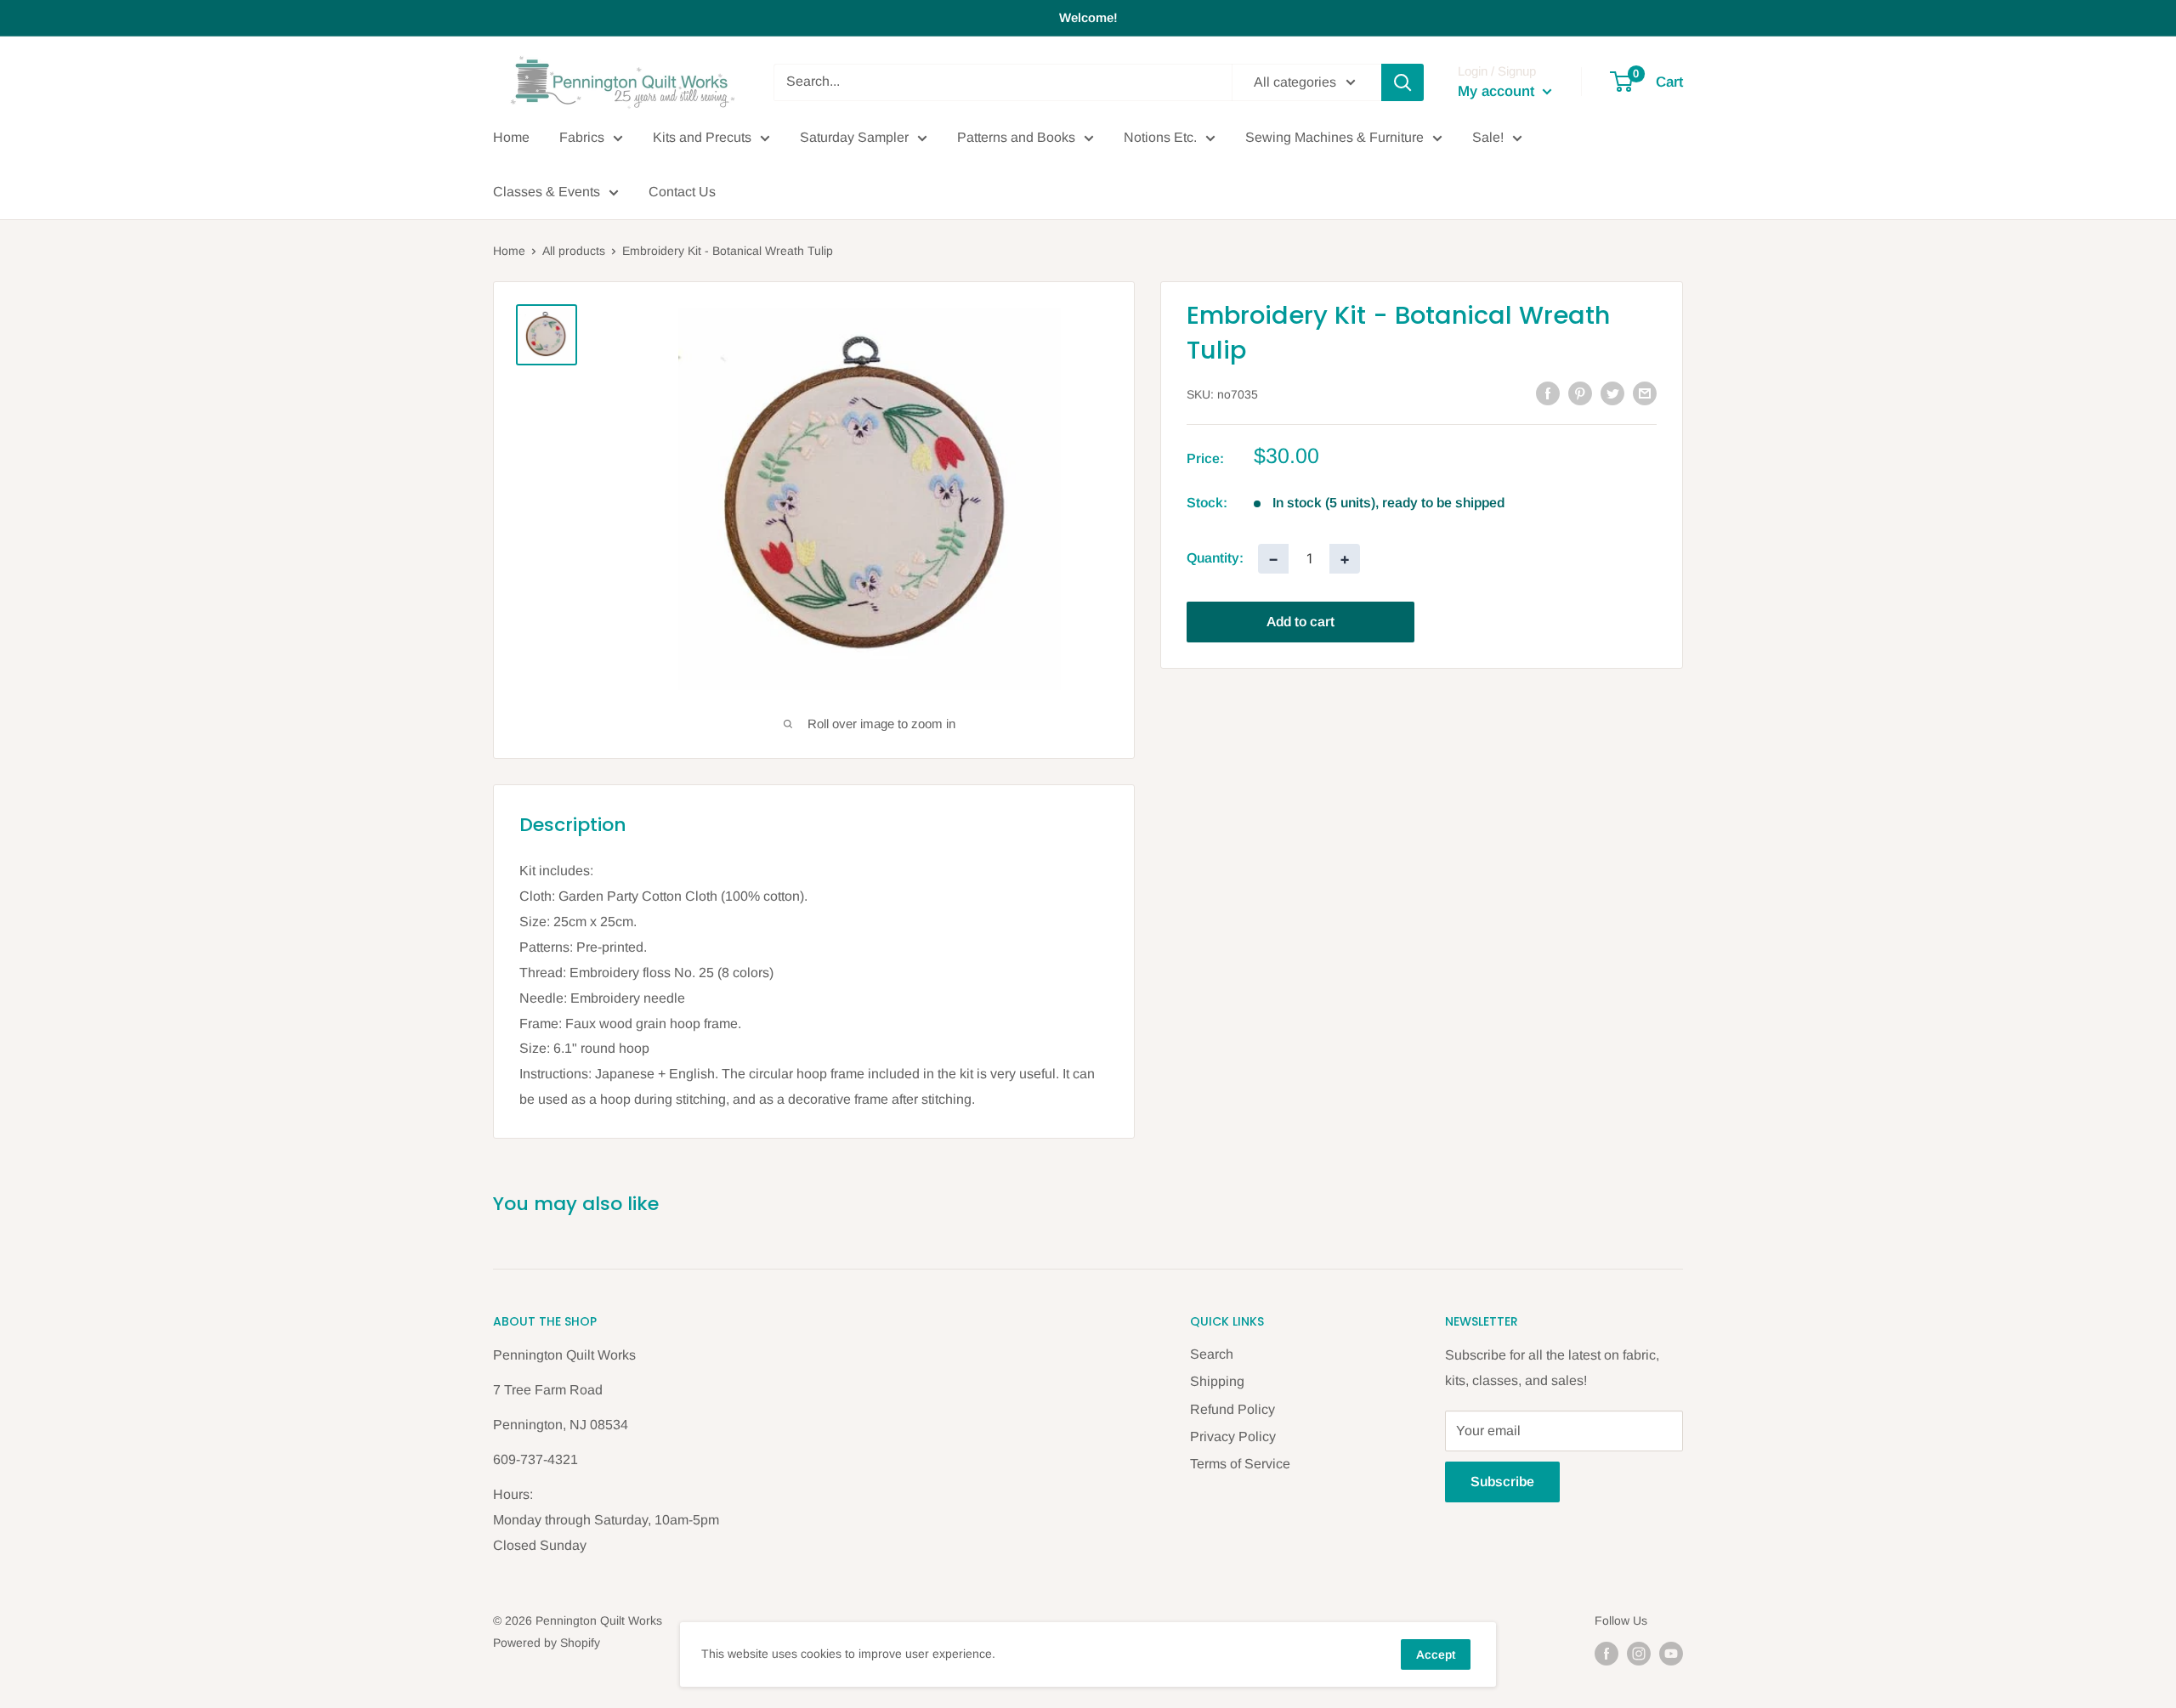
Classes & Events (547, 192)
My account (1498, 91)
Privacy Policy (1233, 1437)
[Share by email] (1645, 393)
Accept (1436, 1654)
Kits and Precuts (702, 137)
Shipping (1217, 1381)
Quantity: (1215, 559)
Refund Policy (1232, 1409)
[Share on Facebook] (1548, 393)
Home (511, 137)
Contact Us (682, 192)
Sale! (1488, 137)
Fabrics (582, 137)
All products (574, 251)
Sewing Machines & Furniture (1334, 137)
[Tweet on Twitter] (1612, 393)
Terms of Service (1240, 1464)
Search (1212, 1354)
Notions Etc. (1160, 137)
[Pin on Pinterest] (1580, 393)
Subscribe (1502, 1482)
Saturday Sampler (854, 137)
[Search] (1402, 82)
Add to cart (1300, 622)
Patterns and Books (1016, 137)
